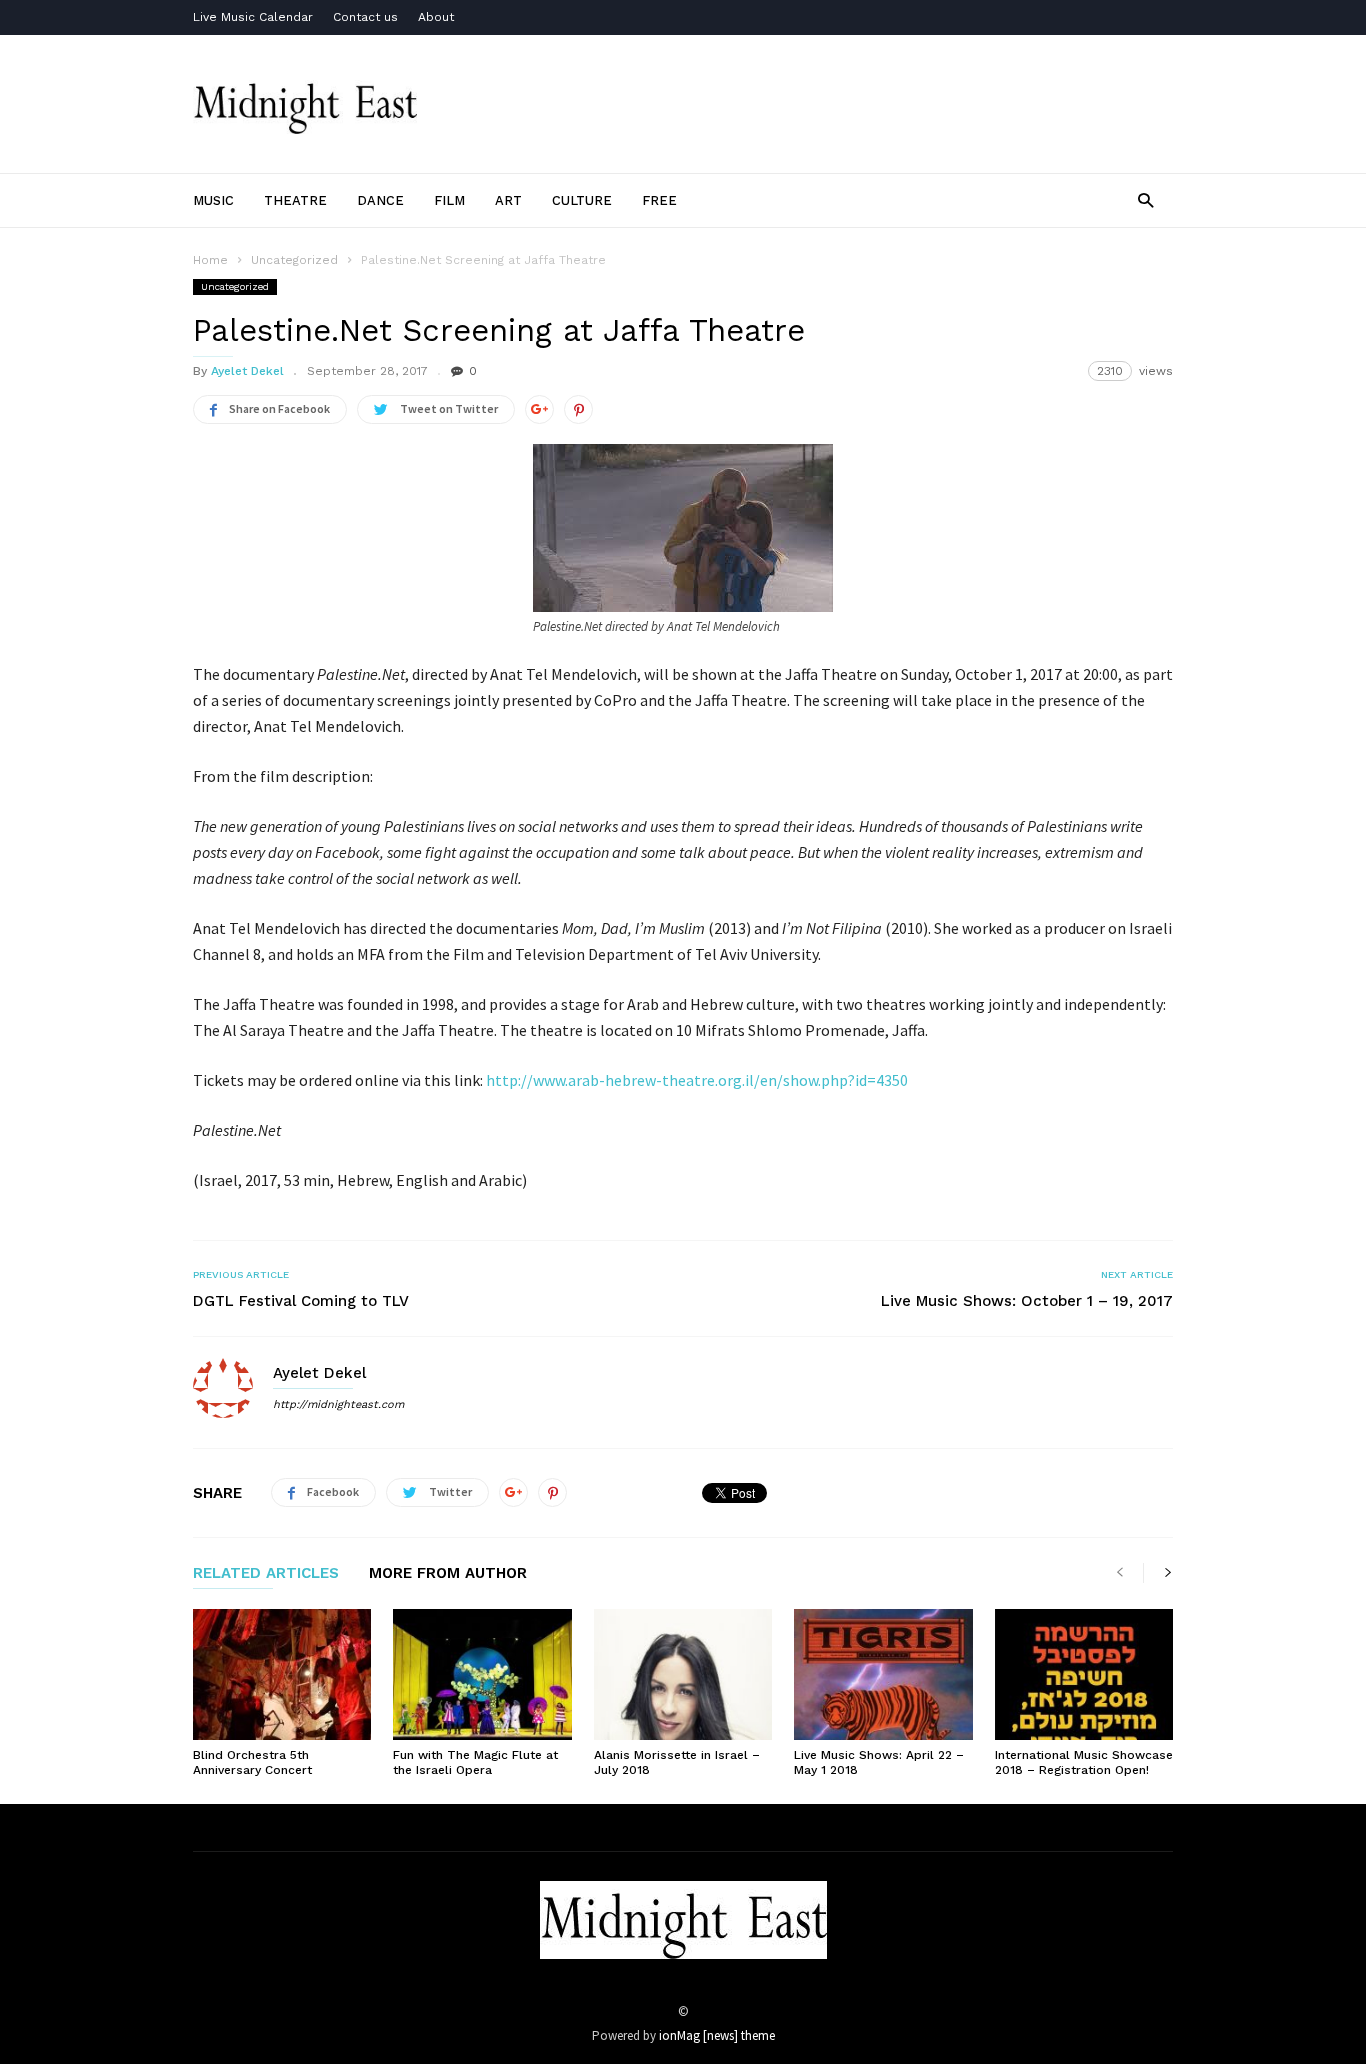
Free (659, 200)
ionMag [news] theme (717, 2035)
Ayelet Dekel (247, 371)
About (436, 17)
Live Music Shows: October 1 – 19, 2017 (1027, 1301)
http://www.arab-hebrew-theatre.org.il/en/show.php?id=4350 (697, 1080)
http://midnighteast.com (338, 1404)
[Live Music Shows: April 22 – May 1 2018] (883, 1674)
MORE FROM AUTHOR (448, 1574)
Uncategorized (235, 286)
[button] (1145, 199)
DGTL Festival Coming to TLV (301, 1301)
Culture (582, 200)
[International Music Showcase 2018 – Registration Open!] (1084, 1674)
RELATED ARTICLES (266, 1574)
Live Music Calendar (253, 17)
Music (213, 200)
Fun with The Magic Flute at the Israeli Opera (475, 1762)
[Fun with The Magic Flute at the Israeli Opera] (482, 1674)
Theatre (295, 200)
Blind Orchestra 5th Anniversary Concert (252, 1762)
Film (449, 200)
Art (508, 200)
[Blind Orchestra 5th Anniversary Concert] (282, 1674)
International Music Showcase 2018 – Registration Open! (1084, 1762)
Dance (380, 200)
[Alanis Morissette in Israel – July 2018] (683, 1674)
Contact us (365, 17)
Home (210, 260)
